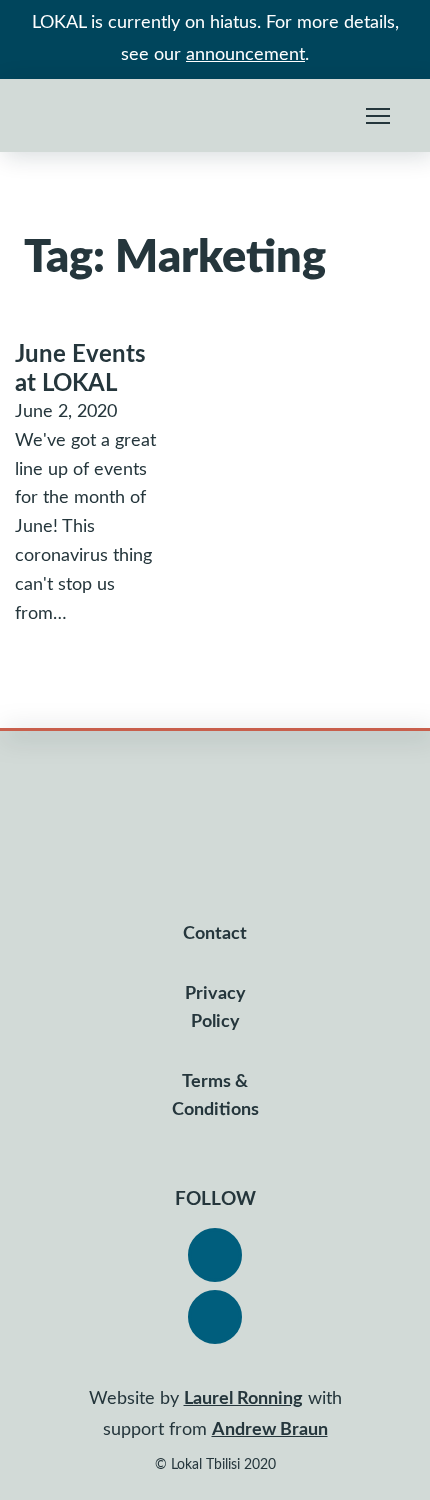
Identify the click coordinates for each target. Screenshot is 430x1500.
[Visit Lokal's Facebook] (215, 1255)
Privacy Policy (215, 1008)
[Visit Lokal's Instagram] (215, 1317)
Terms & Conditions (215, 1096)
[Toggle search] (332, 116)
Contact (215, 934)
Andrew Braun (270, 1430)
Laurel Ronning (243, 1399)
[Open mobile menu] (378, 116)
